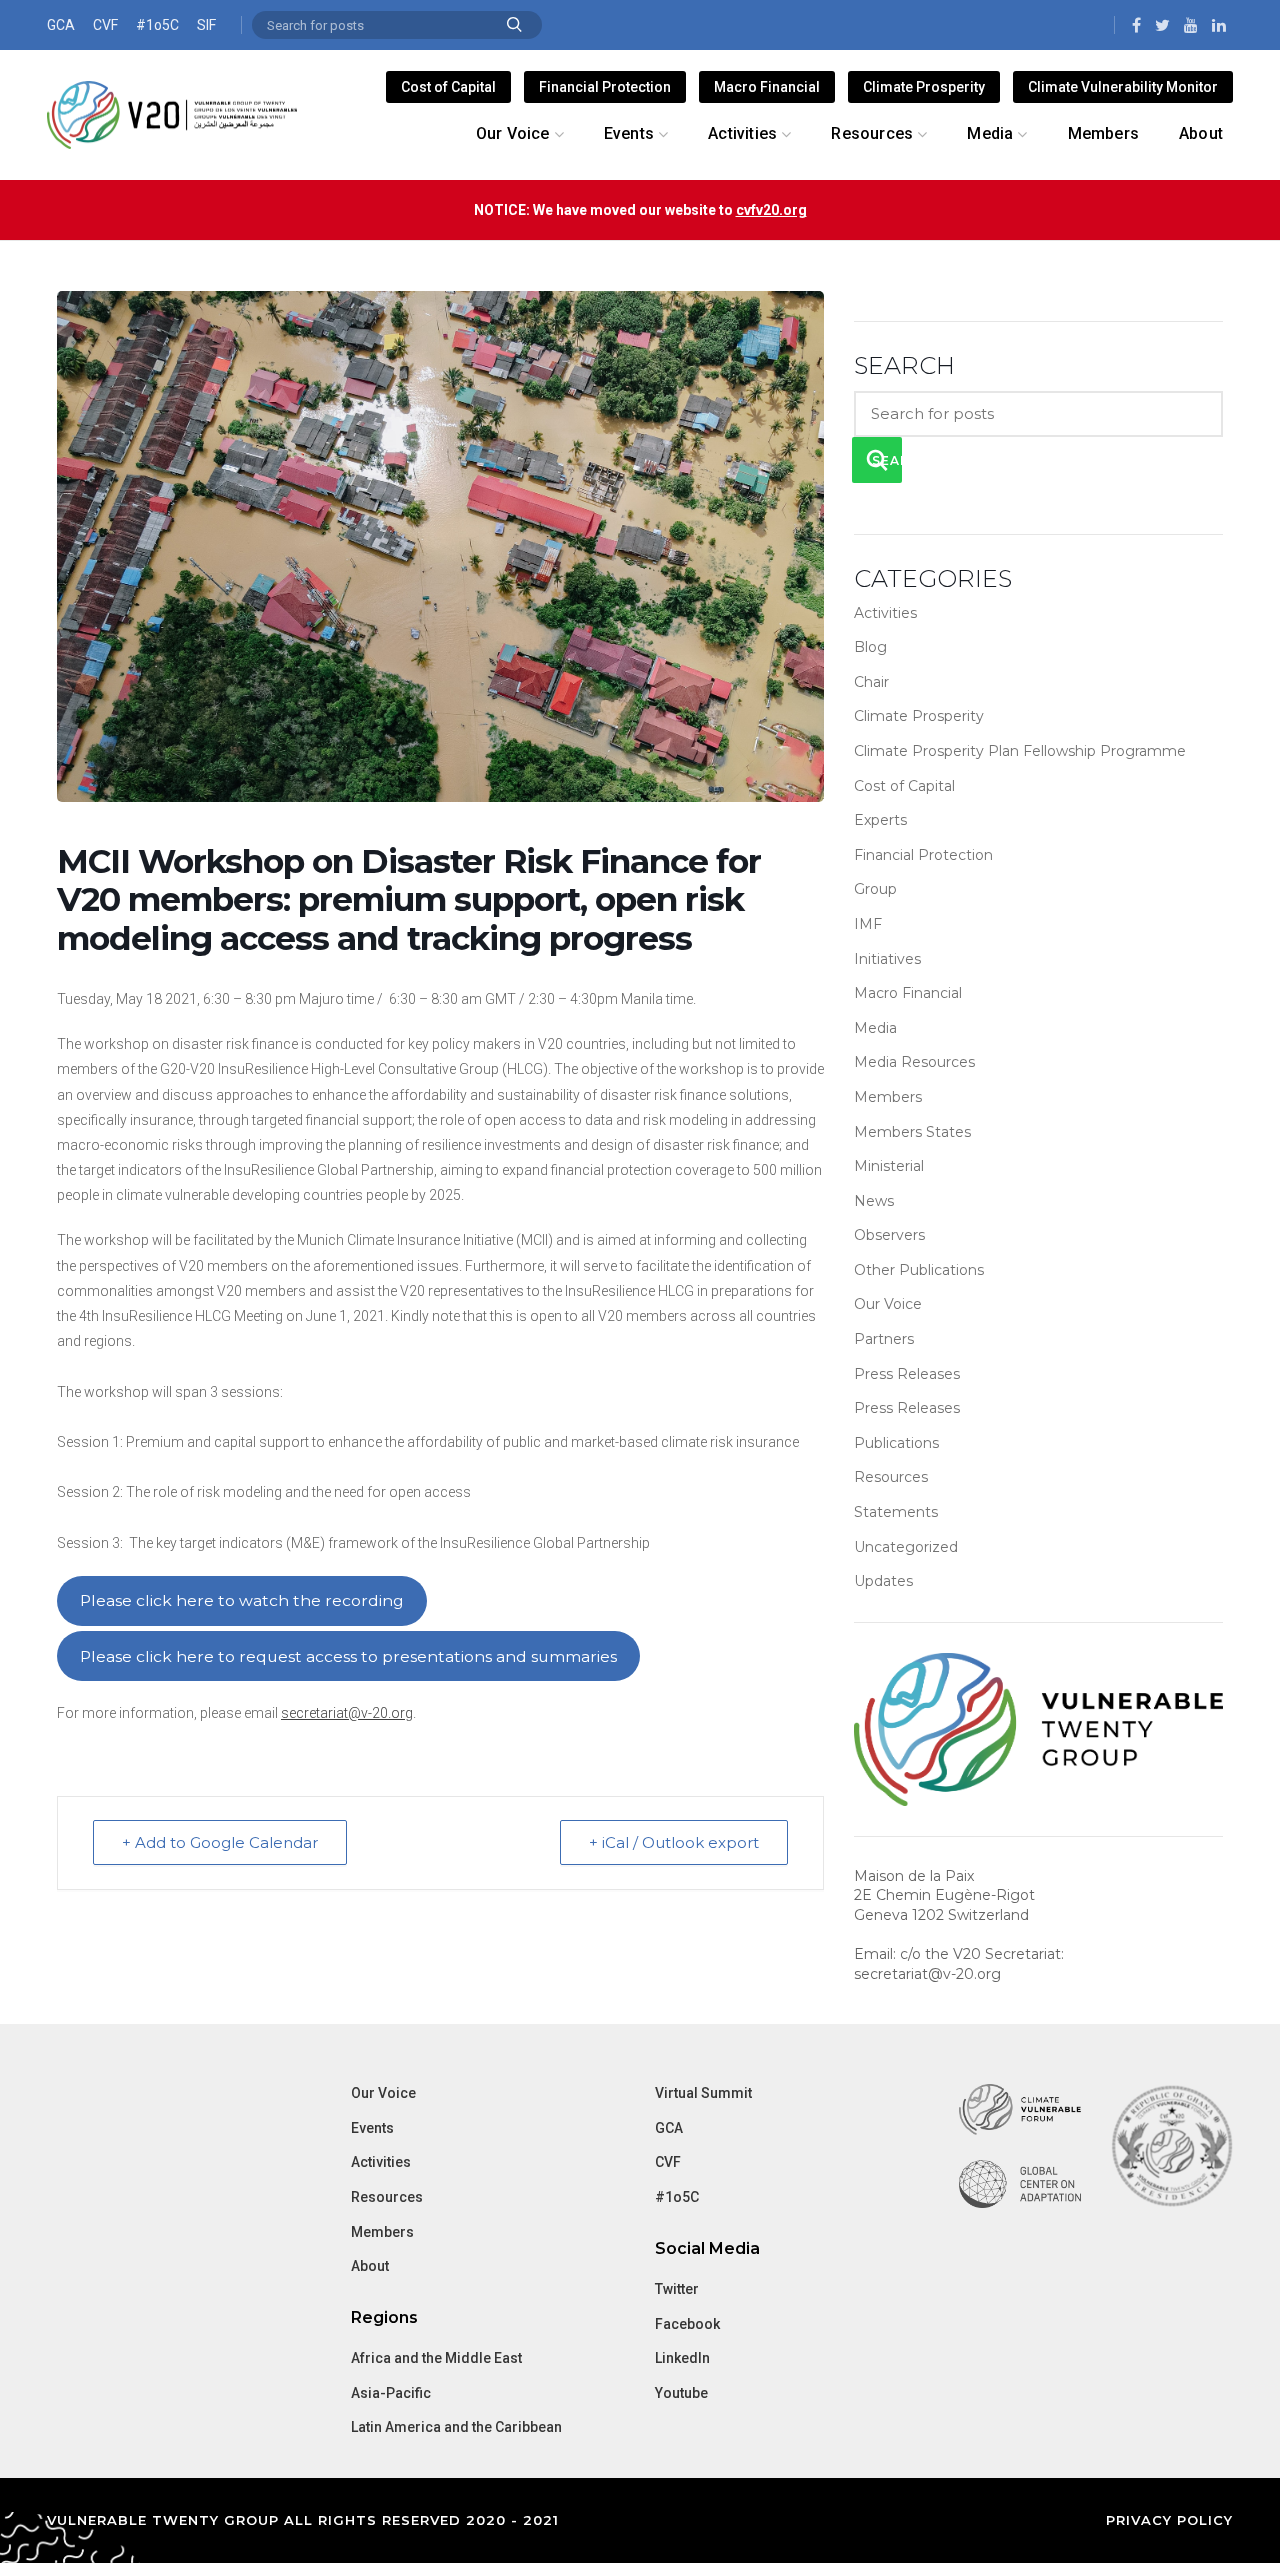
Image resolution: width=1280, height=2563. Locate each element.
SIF (206, 25)
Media (875, 1028)
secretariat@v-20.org (347, 1713)
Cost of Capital (448, 87)
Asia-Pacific (391, 2393)
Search (515, 25)
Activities (885, 613)
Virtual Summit (703, 2093)
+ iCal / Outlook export (674, 1842)
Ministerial (889, 1166)
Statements (896, 1512)
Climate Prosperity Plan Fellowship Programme (1020, 751)
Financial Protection (605, 87)
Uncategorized (906, 1547)
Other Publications (919, 1270)
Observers (889, 1235)
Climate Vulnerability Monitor (1123, 87)
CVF (105, 25)
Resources (891, 1477)
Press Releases (907, 1374)
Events (372, 2128)
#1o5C (157, 25)
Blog (870, 647)
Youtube (681, 2393)
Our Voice (888, 1304)
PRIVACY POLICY (1169, 2520)
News (874, 1201)
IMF (868, 924)
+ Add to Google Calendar (220, 1842)
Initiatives (887, 959)
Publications (896, 1443)
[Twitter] (1162, 25)
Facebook (687, 2324)
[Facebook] (1136, 25)
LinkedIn (682, 2358)
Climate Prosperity (924, 87)
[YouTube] (1191, 25)
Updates (883, 1581)
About (370, 2266)
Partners (884, 1339)
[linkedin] (1219, 25)
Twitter (677, 2289)
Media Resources (914, 1062)
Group (875, 889)
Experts (880, 820)
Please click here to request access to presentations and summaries (348, 1656)
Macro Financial (767, 87)
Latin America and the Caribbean (456, 2427)
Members (888, 1097)
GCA (61, 25)
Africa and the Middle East (436, 2358)
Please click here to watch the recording (242, 1600)
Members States (912, 1132)
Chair (871, 682)
